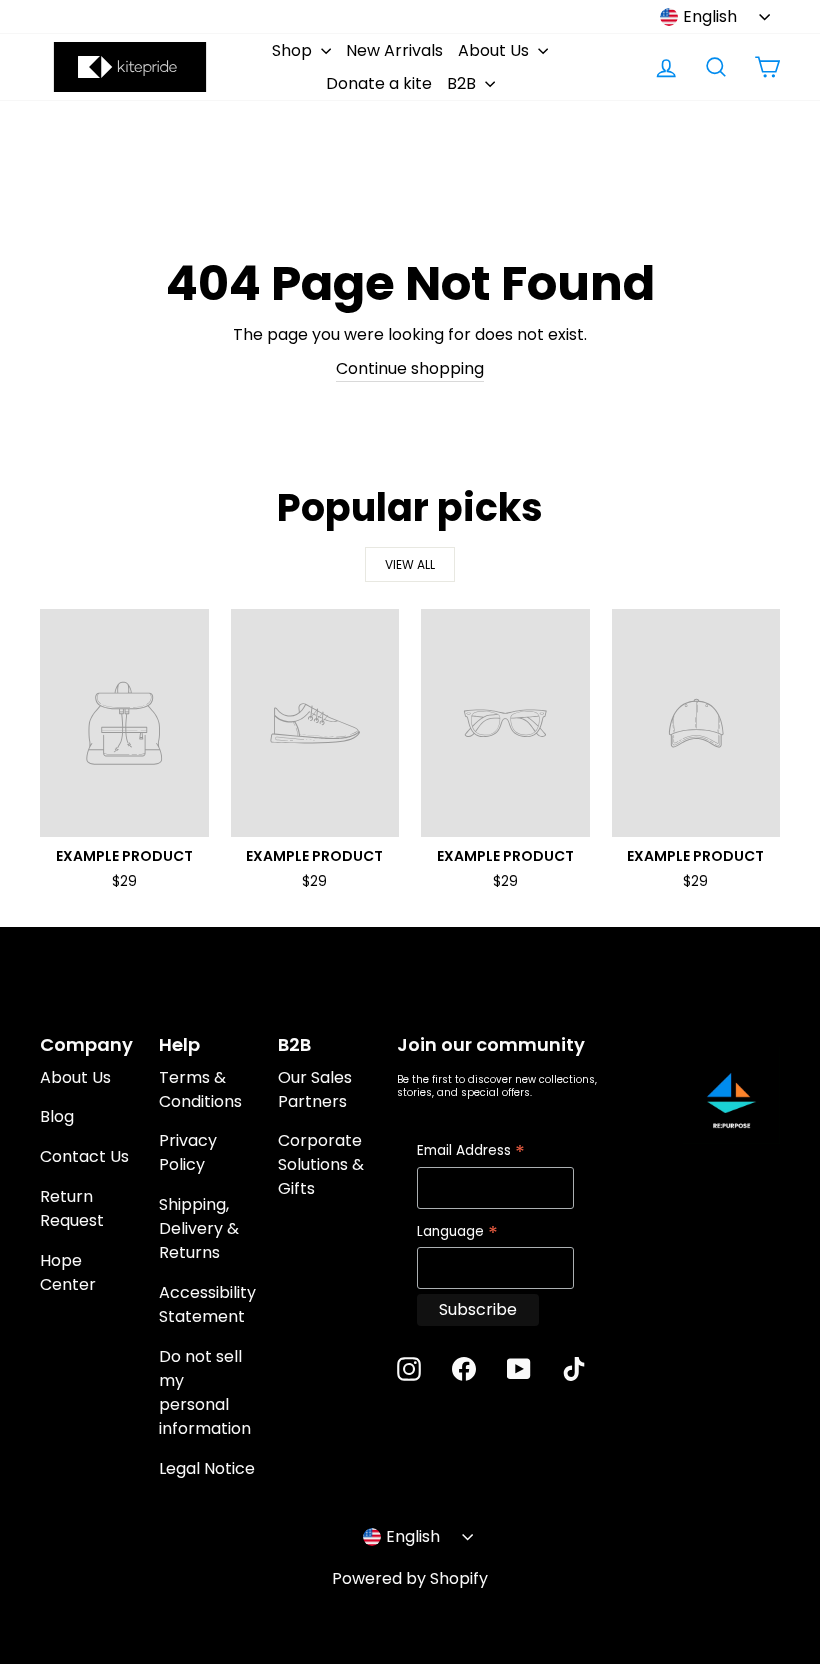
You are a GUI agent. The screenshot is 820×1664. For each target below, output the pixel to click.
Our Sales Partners (315, 1089)
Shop (294, 50)
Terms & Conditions (200, 1089)
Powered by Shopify (410, 1578)
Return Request (72, 1208)
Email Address (471, 1151)
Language (457, 1232)
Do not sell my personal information (205, 1392)
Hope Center (68, 1272)
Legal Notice (207, 1468)
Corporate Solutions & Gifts (321, 1164)
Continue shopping (410, 368)
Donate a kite (379, 83)
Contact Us (84, 1156)
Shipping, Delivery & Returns (199, 1228)
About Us (495, 50)
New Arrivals (394, 50)
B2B (463, 83)
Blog (57, 1116)
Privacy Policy (188, 1152)
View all (410, 564)
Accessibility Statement (207, 1304)
